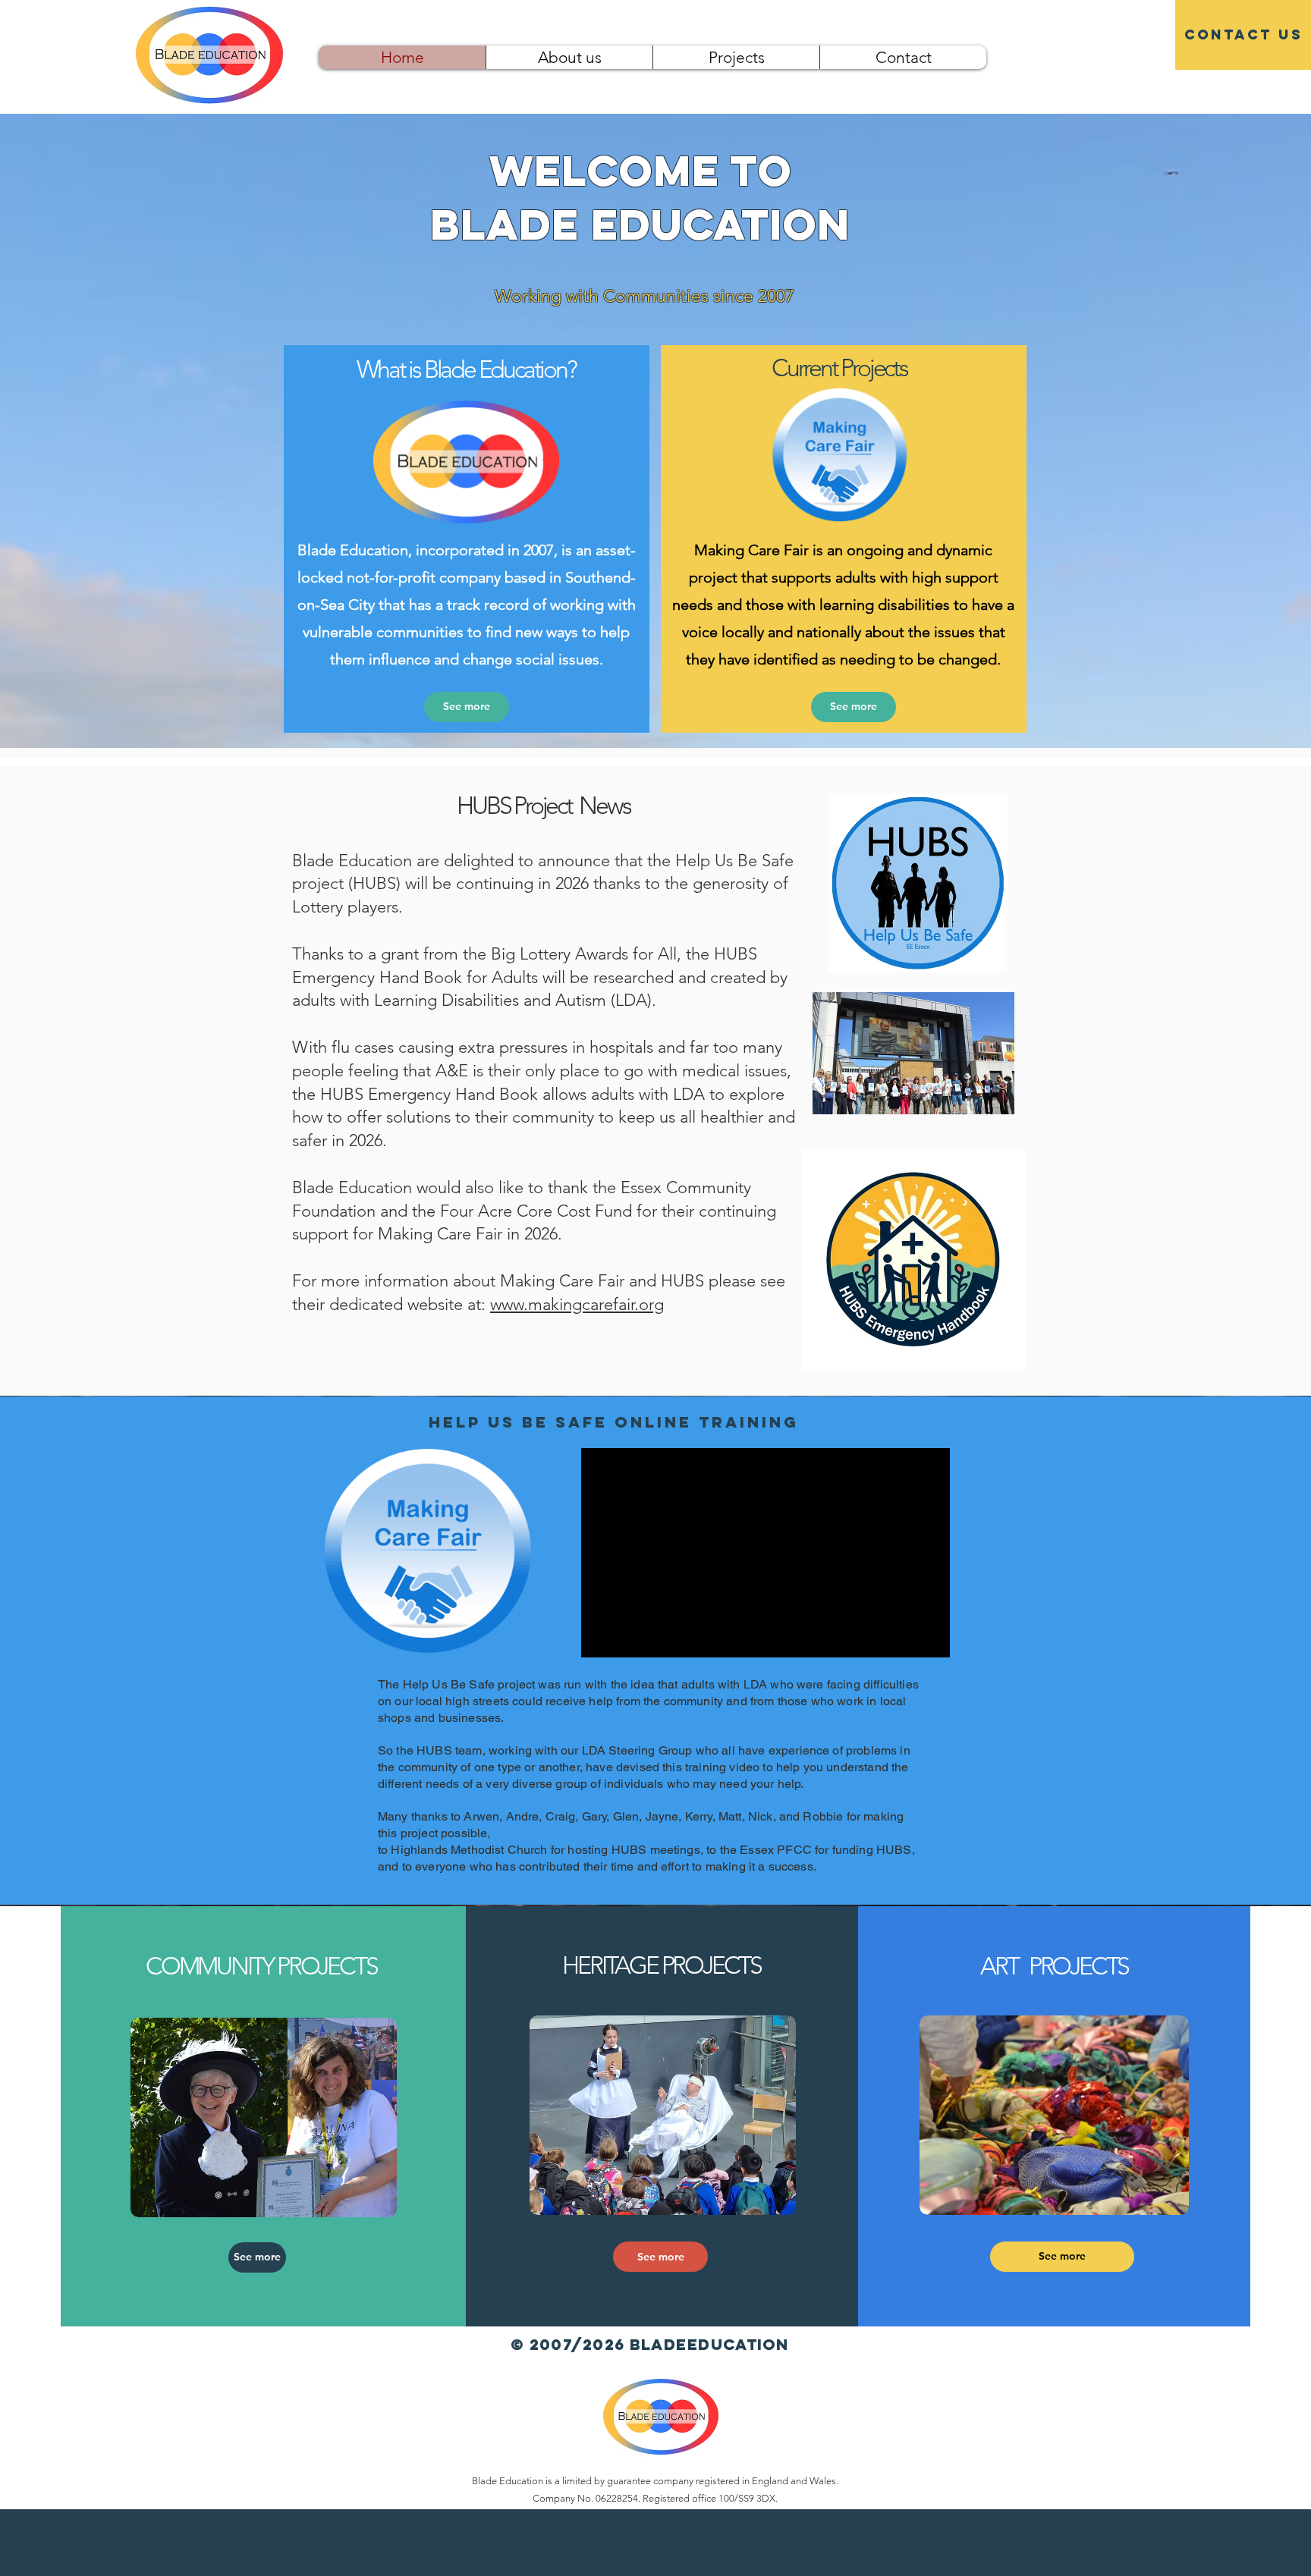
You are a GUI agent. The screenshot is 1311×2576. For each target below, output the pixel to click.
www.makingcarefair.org (577, 1304)
